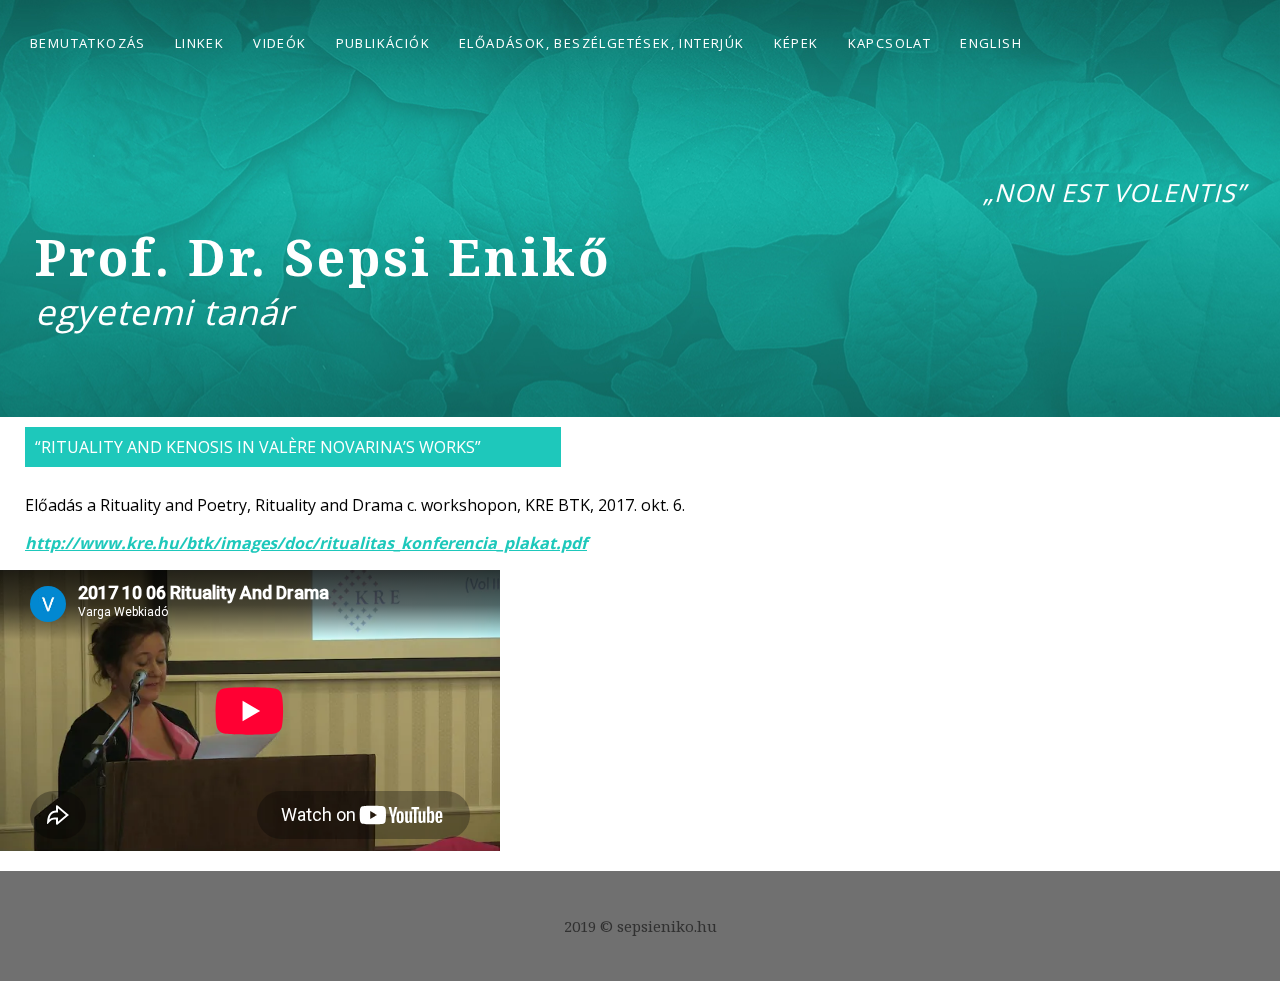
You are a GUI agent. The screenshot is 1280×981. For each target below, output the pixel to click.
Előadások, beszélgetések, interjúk (602, 43)
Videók (279, 43)
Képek (796, 43)
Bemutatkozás (88, 43)
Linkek (199, 43)
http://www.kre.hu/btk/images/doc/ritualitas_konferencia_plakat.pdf (306, 543)
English (991, 43)
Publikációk (383, 43)
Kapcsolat (890, 43)
